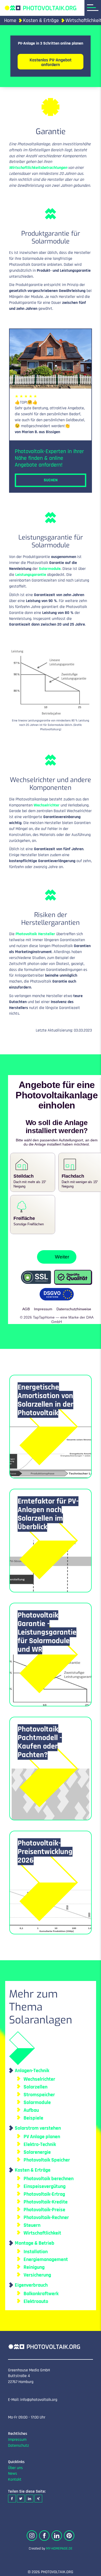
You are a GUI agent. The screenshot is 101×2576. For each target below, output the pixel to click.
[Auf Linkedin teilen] (30, 2494)
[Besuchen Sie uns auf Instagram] (32, 2531)
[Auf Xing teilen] (38, 2494)
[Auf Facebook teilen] (12, 2494)
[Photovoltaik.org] (40, 8)
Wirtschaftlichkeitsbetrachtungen (38, 168)
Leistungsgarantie (31, 575)
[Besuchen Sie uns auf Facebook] (44, 2531)
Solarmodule (50, 569)
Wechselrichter (47, 805)
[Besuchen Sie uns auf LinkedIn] (57, 2531)
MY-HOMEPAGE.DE (59, 2544)
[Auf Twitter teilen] (21, 2494)
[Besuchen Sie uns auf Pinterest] (69, 2531)
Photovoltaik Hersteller (35, 934)
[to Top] (89, 2570)
